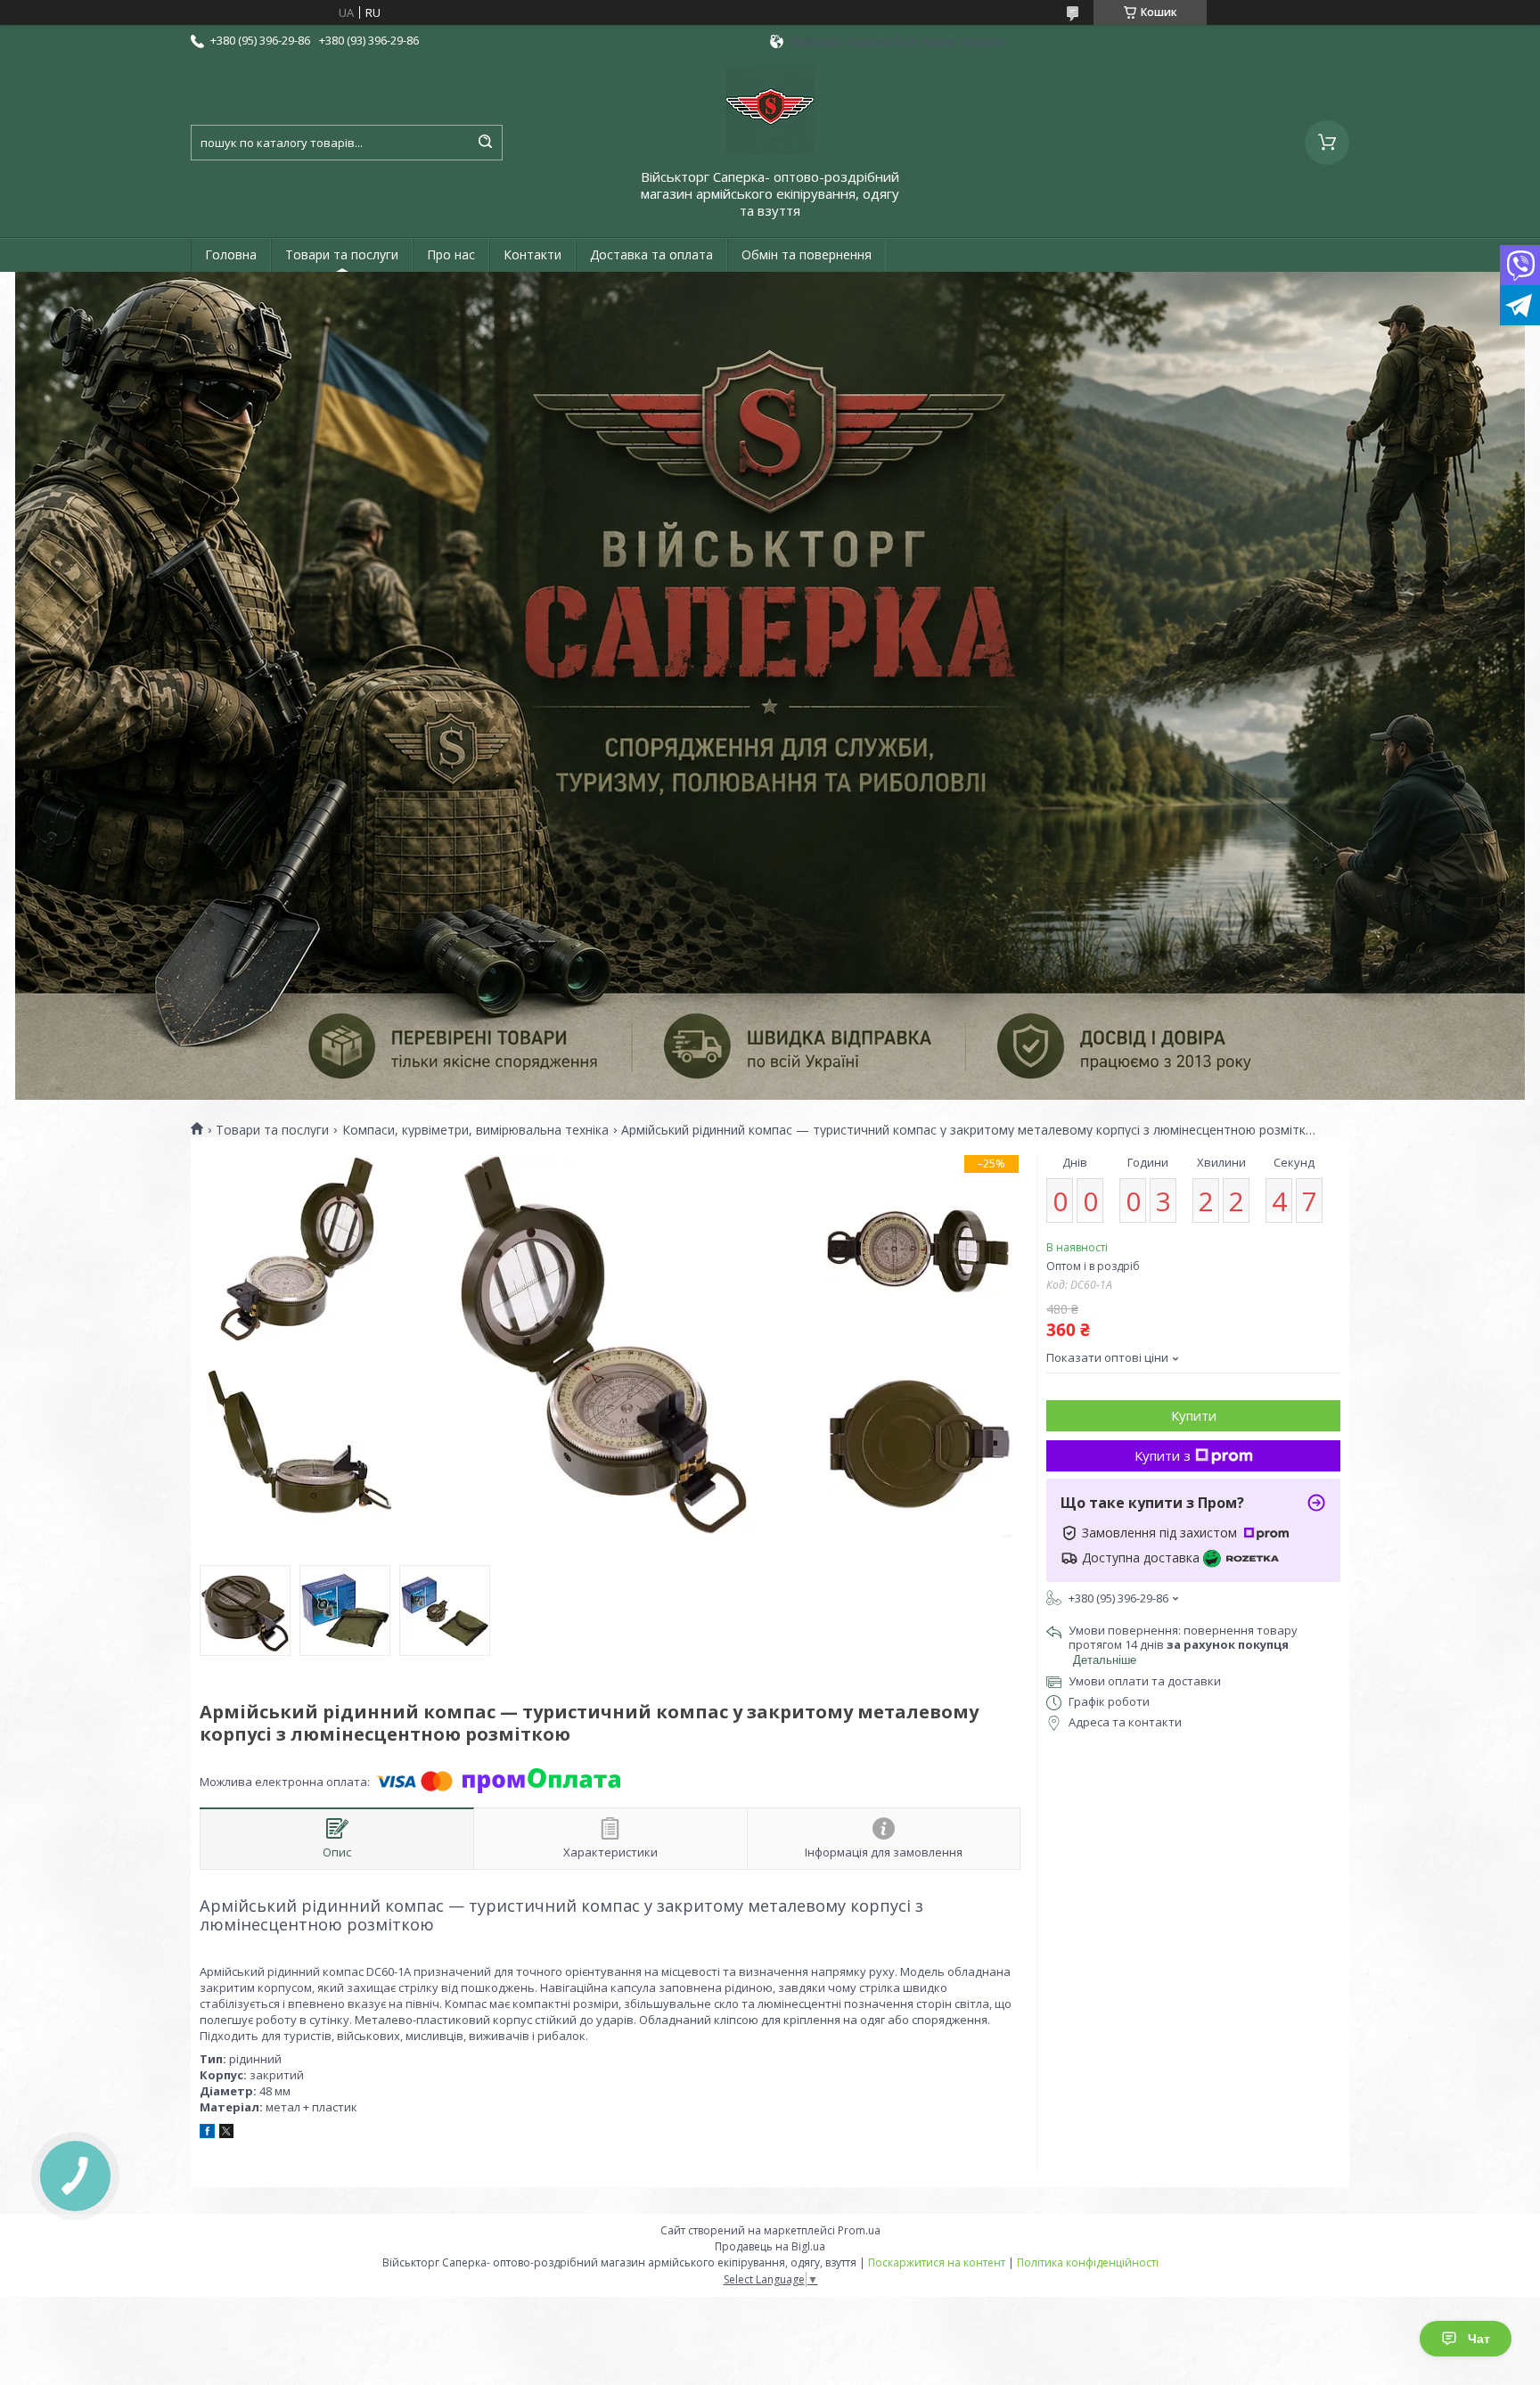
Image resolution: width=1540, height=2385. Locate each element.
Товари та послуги (342, 254)
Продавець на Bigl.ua (770, 2246)
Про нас (451, 254)
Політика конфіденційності (1088, 2262)
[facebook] (207, 2134)
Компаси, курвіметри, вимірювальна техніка (475, 1130)
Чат (1479, 2339)
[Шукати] (485, 143)
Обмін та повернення (807, 254)
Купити (1194, 1415)
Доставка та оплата (651, 254)
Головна (231, 254)
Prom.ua (859, 2230)
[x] (226, 2134)
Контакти (532, 254)
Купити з (1163, 1455)
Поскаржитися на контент (937, 2262)
